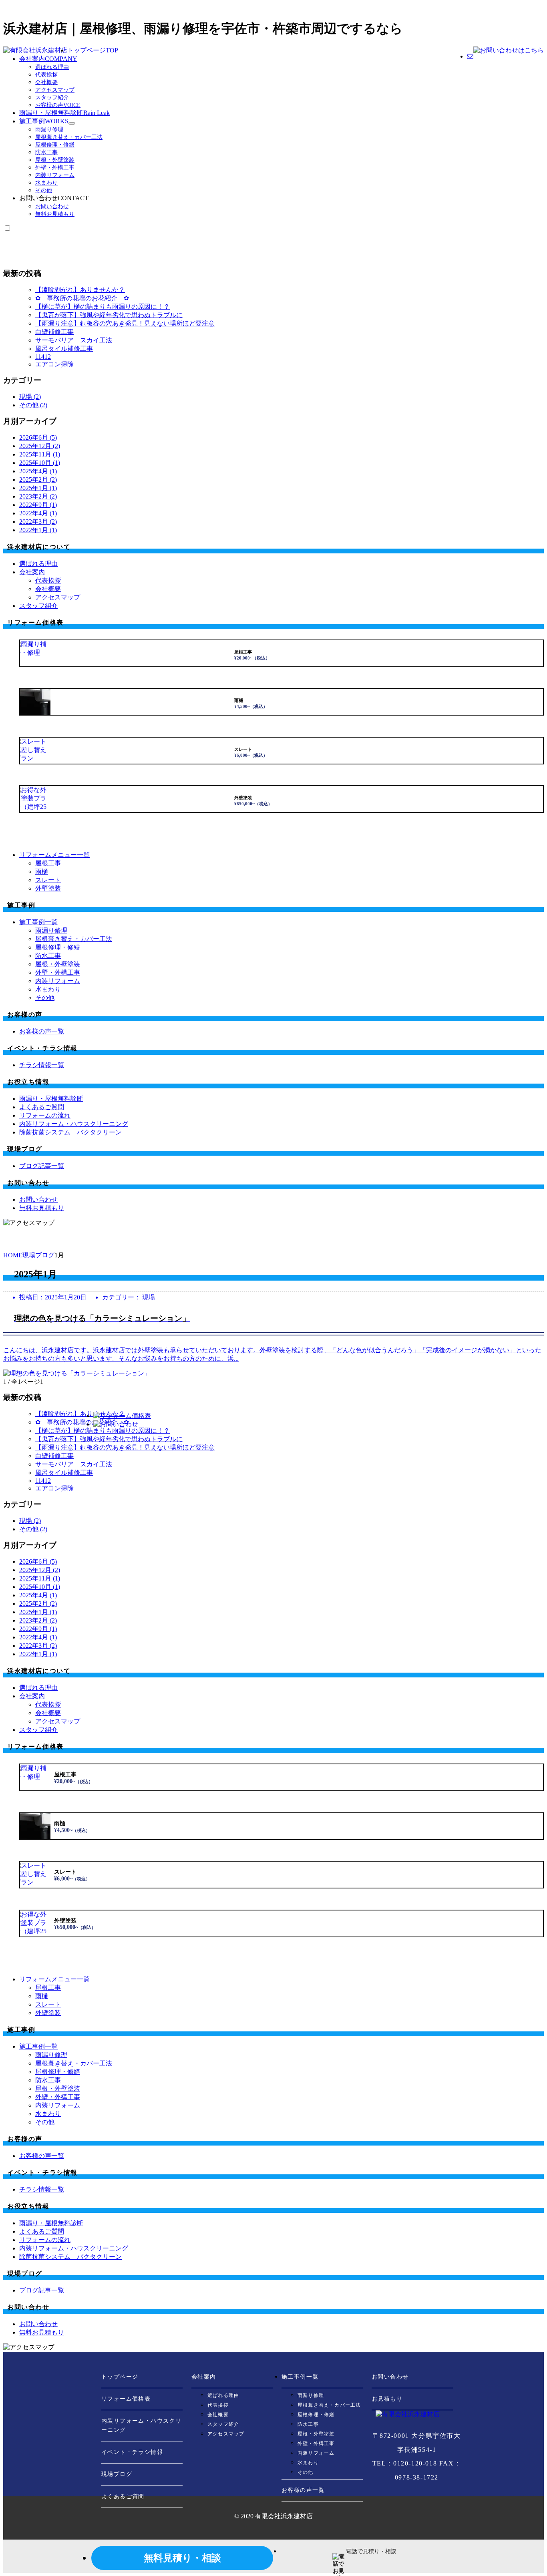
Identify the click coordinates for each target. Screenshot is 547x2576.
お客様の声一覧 (303, 2490)
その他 (44, 190)
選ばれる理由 (52, 67)
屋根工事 (48, 863)
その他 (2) (33, 405)
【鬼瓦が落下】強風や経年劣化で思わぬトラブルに (109, 315)
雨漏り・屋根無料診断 (64, 113)
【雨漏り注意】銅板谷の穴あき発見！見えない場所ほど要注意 (125, 323)
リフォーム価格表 (126, 2399)
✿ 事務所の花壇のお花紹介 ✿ (82, 298)
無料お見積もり (55, 214)
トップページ (93, 50)
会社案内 (48, 59)
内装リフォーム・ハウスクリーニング (141, 2425)
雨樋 (42, 872)
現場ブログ (117, 2474)
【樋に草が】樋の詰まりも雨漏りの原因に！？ (103, 307)
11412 (43, 357)
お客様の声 (58, 105)
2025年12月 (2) (40, 446)
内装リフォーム (55, 175)
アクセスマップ (55, 90)
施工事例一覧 (300, 2377)
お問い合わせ (52, 206)
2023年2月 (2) (38, 496)
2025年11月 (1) (40, 454)
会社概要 (46, 82)
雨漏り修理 (49, 130)
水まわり (46, 183)
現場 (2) (30, 397)
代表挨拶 (46, 75)
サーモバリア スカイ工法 (74, 340)
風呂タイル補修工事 (64, 349)
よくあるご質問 (123, 2497)
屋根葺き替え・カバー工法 (69, 137)
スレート (48, 880)
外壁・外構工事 (55, 168)
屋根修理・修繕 (55, 145)
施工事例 (44, 121)
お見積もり (387, 2399)
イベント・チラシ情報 (132, 2452)
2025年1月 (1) (38, 488)
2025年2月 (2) (38, 480)
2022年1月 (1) (38, 530)
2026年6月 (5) (38, 437)
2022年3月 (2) (38, 522)
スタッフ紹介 (52, 98)
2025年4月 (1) (38, 471)
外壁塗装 (48, 888)
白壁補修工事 (54, 332)
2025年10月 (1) (40, 463)
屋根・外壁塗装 (55, 160)
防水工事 (46, 152)
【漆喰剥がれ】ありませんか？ (80, 290)
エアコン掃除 (54, 364)
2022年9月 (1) (38, 505)
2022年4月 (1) (38, 513)
